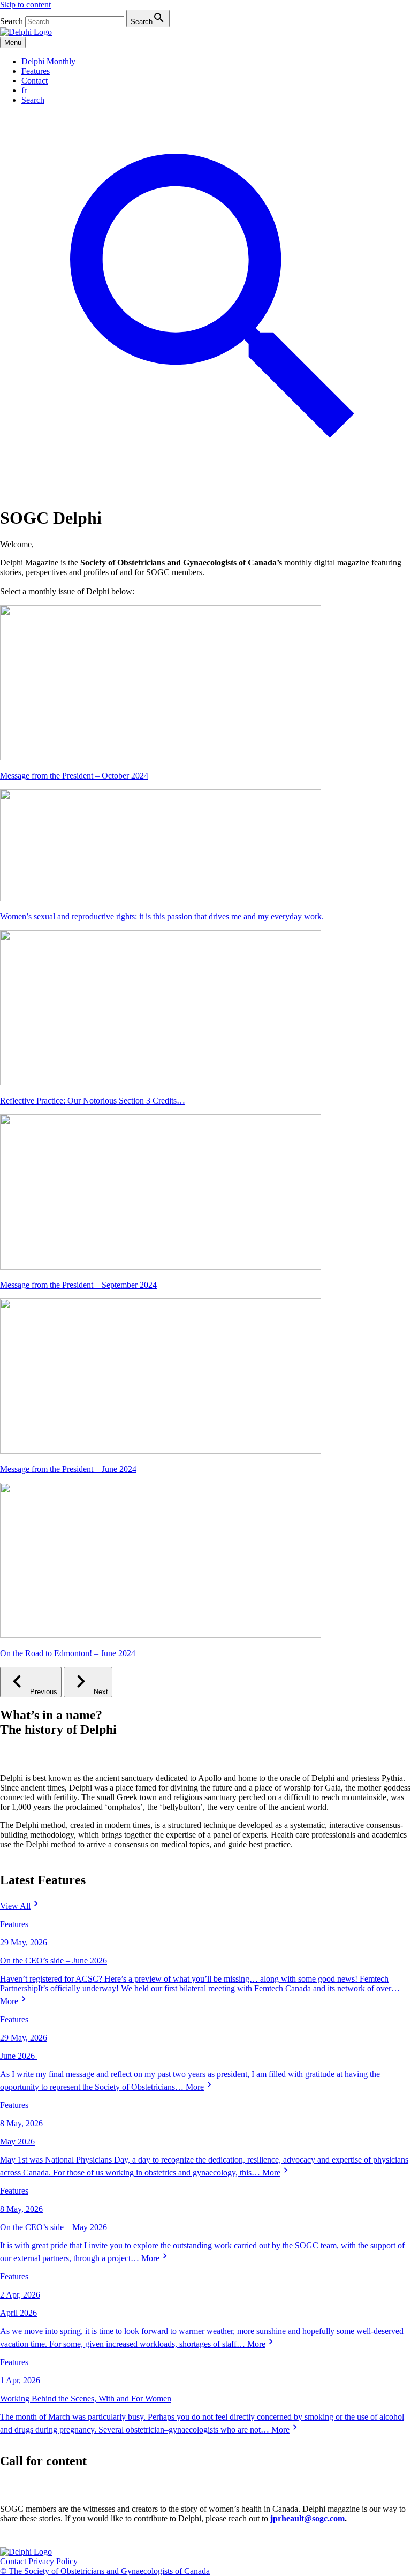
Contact (35, 81)
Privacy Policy (53, 2561)
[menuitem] (24, 90)
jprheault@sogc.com (307, 2518)
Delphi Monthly (48, 61)
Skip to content (25, 5)
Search (12, 21)
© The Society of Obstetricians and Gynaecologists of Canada (105, 2571)
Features (36, 71)
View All (15, 1906)
